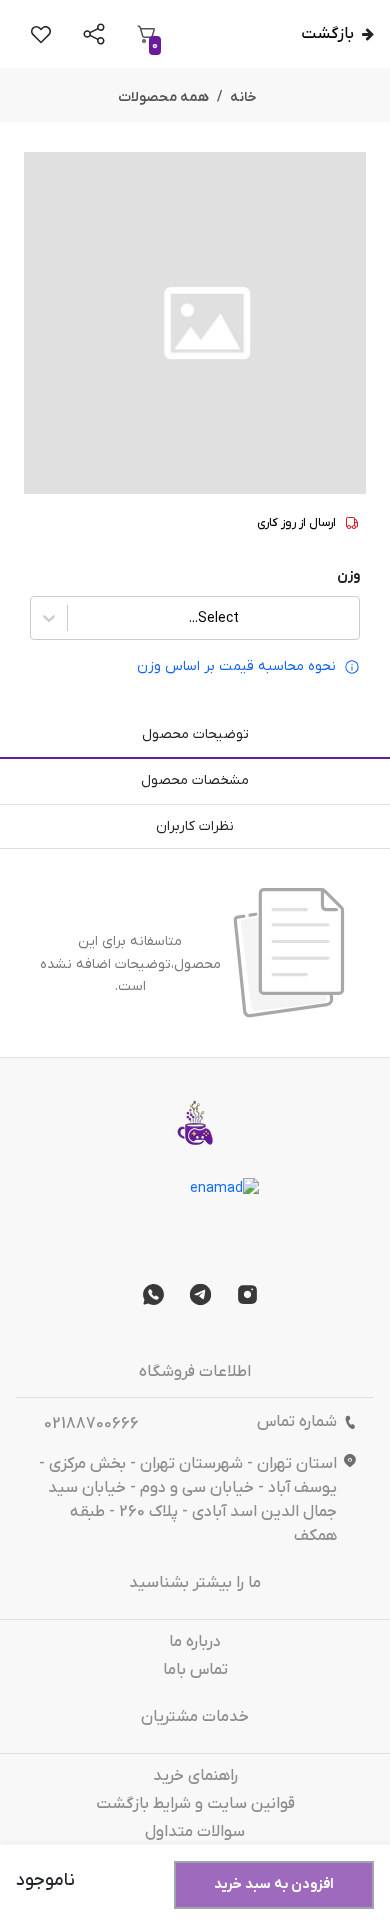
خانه (243, 97)
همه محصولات (163, 97)
